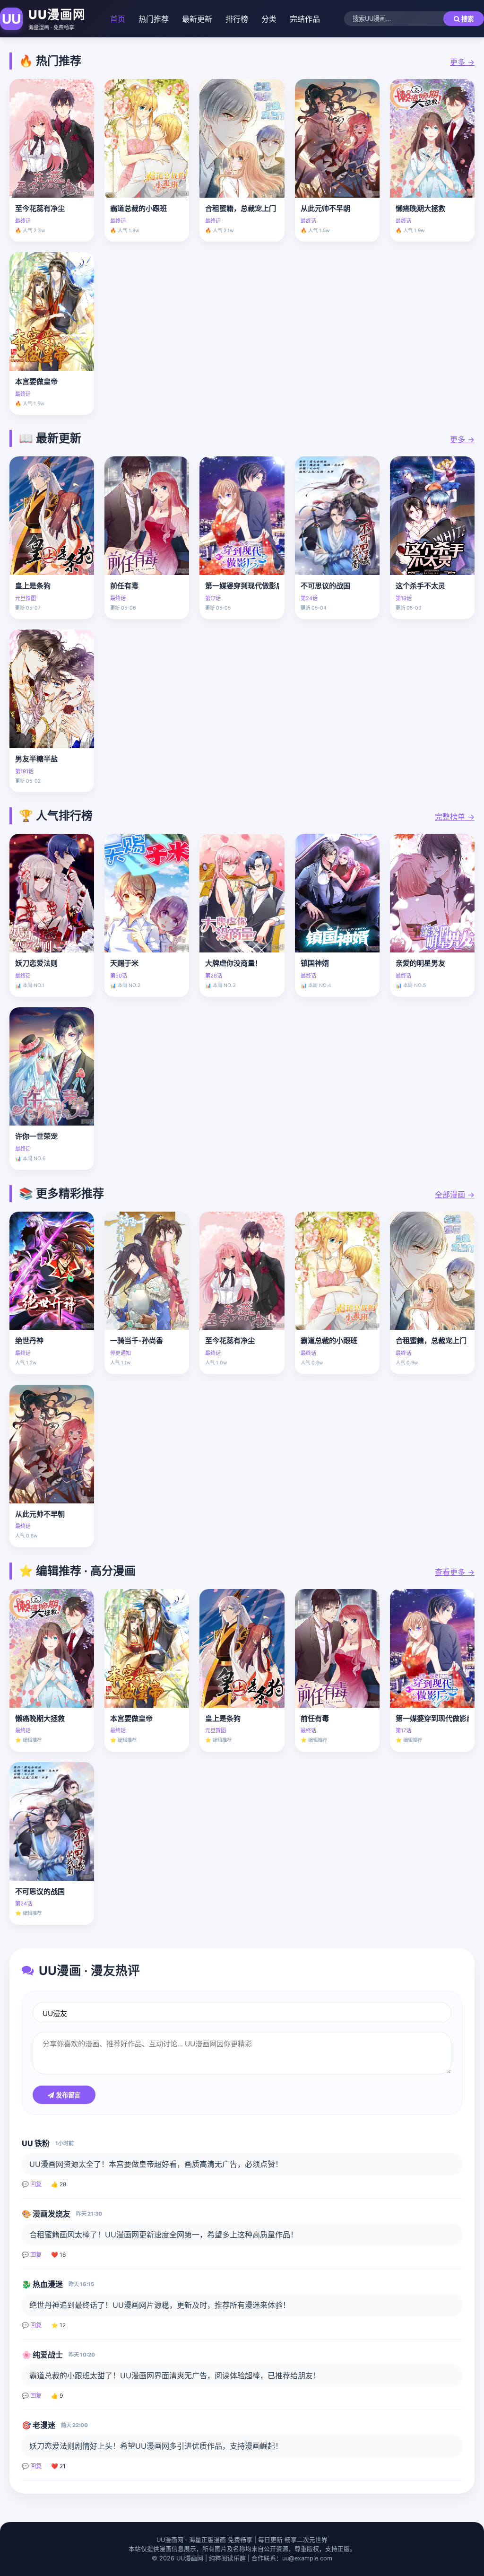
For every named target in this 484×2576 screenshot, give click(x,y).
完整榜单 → (455, 817)
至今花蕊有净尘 (40, 208)
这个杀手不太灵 (420, 586)
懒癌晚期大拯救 (420, 208)
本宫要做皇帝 (36, 381)
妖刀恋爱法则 (36, 963)
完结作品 (305, 19)
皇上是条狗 (33, 586)
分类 (269, 19)
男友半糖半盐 (36, 759)
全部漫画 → (455, 1195)
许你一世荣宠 (36, 1136)
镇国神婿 (315, 963)
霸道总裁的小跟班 (138, 208)
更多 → (462, 62)
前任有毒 (124, 586)
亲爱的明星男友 (420, 963)
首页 (118, 19)
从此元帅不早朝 (325, 208)
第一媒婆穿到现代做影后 (242, 586)
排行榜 (237, 19)
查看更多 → (455, 1572)
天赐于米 (124, 963)
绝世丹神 (29, 1340)
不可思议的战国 (325, 586)
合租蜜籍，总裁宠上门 (241, 208)
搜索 (467, 19)
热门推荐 (154, 19)
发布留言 (67, 2095)
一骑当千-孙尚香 (137, 1340)
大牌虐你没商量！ (233, 963)
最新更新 (197, 19)
